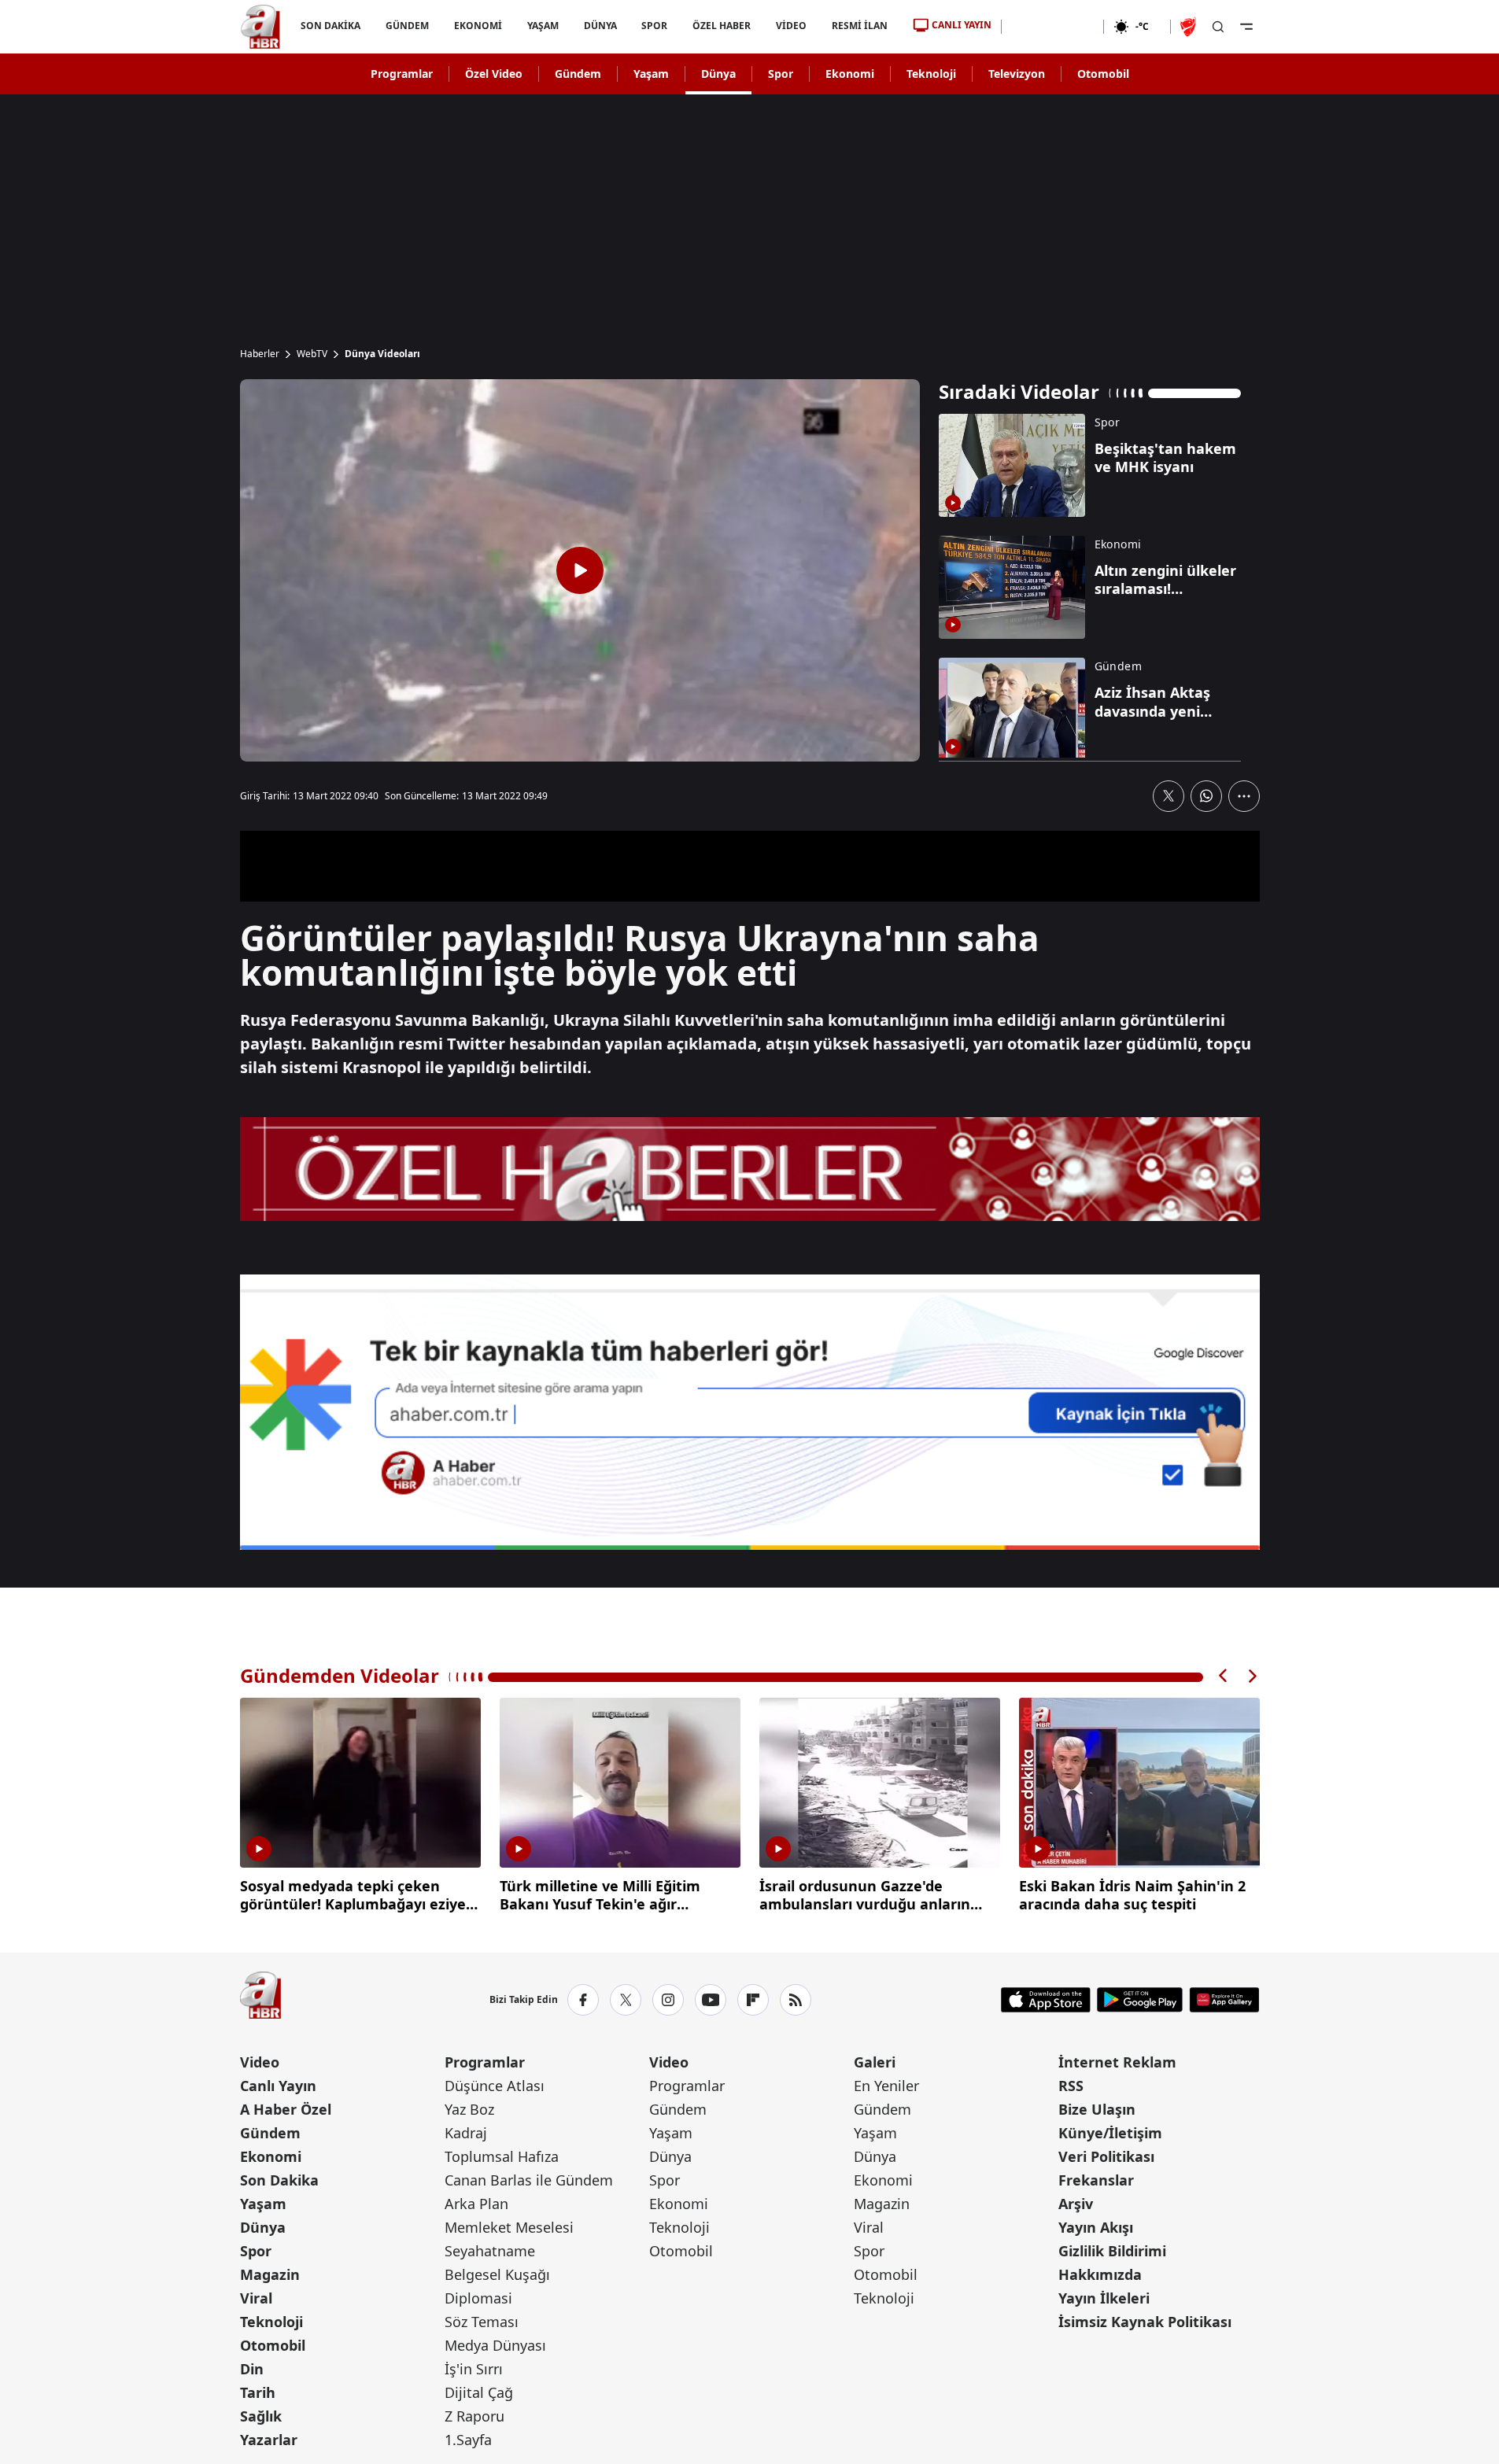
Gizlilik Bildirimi (1112, 2251)
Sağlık (261, 2416)
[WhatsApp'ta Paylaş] (1206, 796)
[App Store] (1046, 2000)
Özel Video (494, 74)
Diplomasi (478, 2298)
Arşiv (1076, 2204)
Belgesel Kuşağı (497, 2274)
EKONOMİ (477, 26)
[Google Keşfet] (750, 1412)
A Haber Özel (286, 2109)
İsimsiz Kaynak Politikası (1145, 2322)
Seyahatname (490, 2251)
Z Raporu (474, 2416)
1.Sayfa (468, 2440)
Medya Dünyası (495, 2345)
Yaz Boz (469, 2109)
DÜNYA (600, 26)
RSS (1071, 2086)
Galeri (875, 2062)
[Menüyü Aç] (1246, 27)
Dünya (718, 74)
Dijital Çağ (479, 2392)
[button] (1224, 1676)
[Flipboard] (753, 2000)
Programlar (402, 74)
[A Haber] (260, 27)
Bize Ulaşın (1097, 2109)
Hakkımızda (1100, 2274)
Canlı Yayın (278, 2086)
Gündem (578, 74)
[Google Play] (1140, 2000)
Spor (781, 74)
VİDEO (791, 26)
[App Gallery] (1224, 2000)
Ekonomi (850, 74)
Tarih (258, 2392)
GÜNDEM (406, 26)
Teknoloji (931, 74)
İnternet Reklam (1117, 2062)
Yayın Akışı (1096, 2227)
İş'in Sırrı (474, 2369)
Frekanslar (1096, 2180)
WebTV (312, 354)
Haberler (260, 354)
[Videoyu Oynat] (580, 570)
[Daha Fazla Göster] (1244, 796)
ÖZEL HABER (722, 26)
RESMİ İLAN (860, 26)
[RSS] (796, 2000)
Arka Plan (476, 2204)
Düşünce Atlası (495, 2086)
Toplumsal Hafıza (502, 2156)
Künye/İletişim (1110, 2133)
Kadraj (466, 2133)
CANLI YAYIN (962, 25)
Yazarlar (269, 2440)
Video (260, 2062)
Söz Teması (482, 2322)
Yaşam (651, 74)
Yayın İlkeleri (1104, 2298)
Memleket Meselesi (509, 2227)
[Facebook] (583, 2000)
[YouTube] (711, 2000)
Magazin (270, 2274)
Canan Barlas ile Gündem (529, 2180)
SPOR (654, 26)
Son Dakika (279, 2180)
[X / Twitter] (626, 2000)
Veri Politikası (1106, 2156)
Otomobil (1103, 74)
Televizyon (1017, 74)
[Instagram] (668, 2000)
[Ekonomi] (1052, 27)
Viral (256, 2298)
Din (252, 2369)
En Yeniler (886, 2086)
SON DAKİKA (330, 26)
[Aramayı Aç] (1218, 27)
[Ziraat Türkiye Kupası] (1190, 27)
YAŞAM (542, 26)
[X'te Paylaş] (1169, 796)
